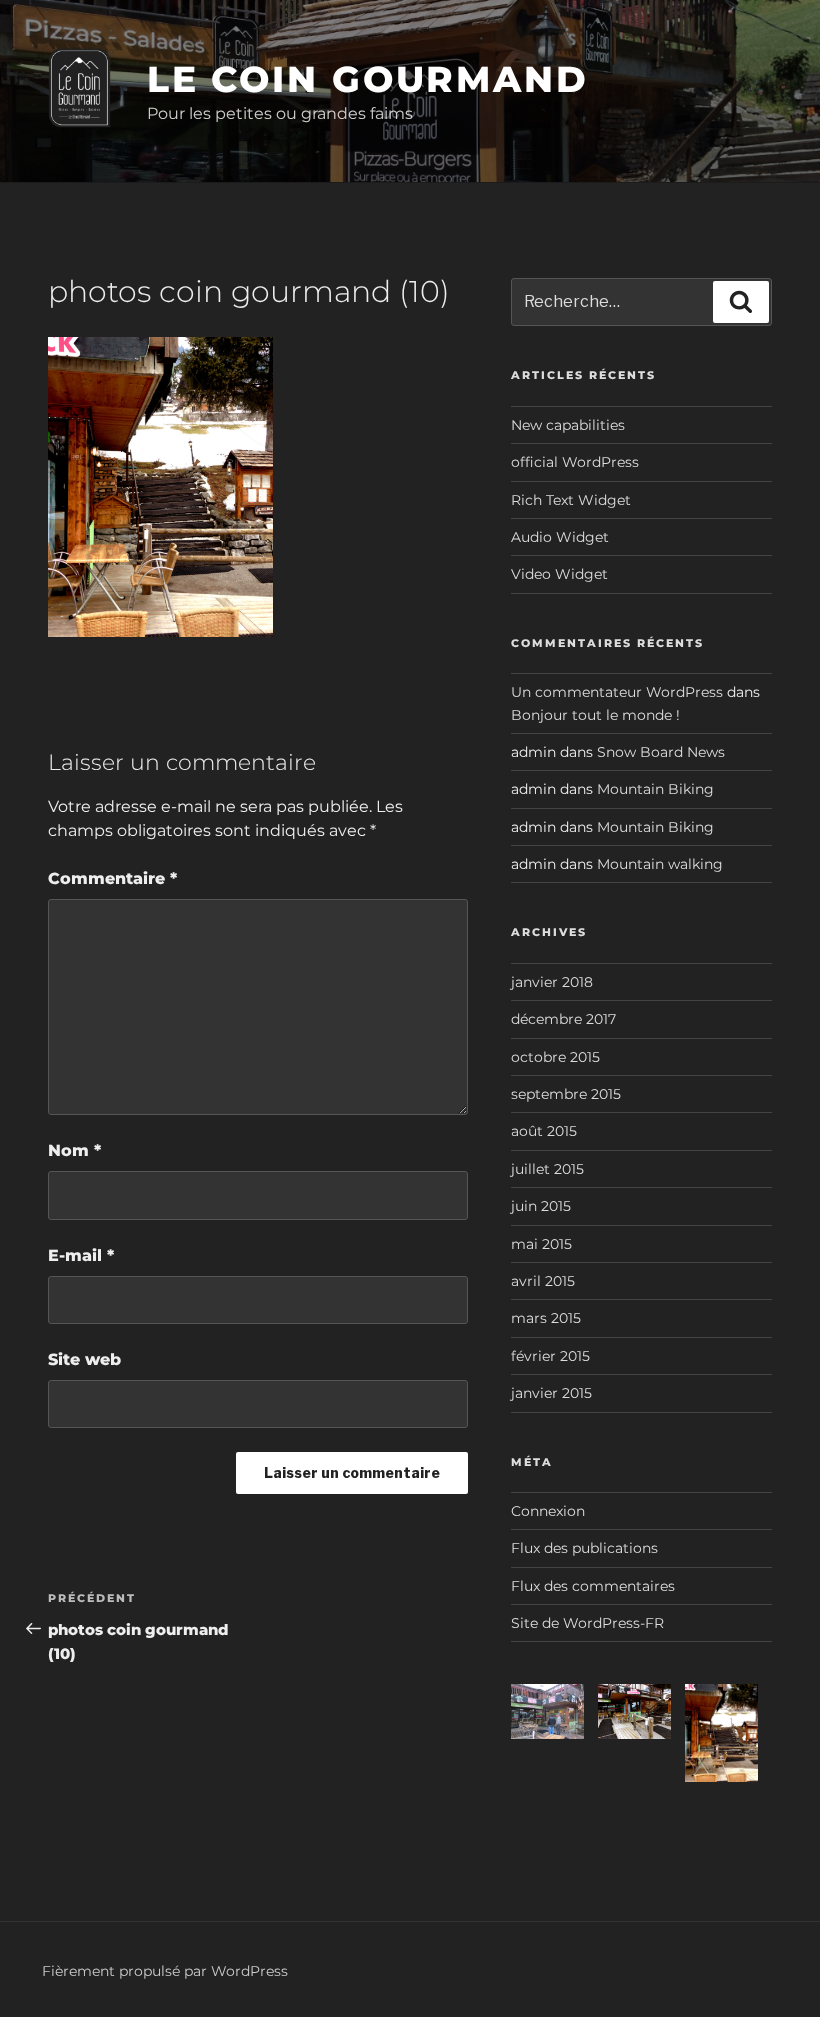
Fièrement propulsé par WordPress (165, 1971)
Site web (84, 1359)
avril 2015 (543, 1281)
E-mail (81, 1255)
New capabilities (568, 425)
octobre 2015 (555, 1057)
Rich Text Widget (571, 500)
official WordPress (575, 462)
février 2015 (550, 1356)
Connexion (548, 1511)
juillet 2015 (547, 1169)
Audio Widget (560, 537)
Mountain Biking (655, 789)
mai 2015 (541, 1244)
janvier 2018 (552, 982)
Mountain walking (660, 864)
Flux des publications (584, 1548)
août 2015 (544, 1131)
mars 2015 (546, 1318)
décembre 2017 (563, 1019)
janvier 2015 (551, 1393)
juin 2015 (541, 1206)
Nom (74, 1150)
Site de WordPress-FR (587, 1623)
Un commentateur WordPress (617, 692)
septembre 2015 (566, 1094)
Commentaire (112, 878)
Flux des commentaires (593, 1586)
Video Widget (559, 574)
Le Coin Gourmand (368, 79)
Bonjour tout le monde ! (595, 715)
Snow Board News (661, 752)
